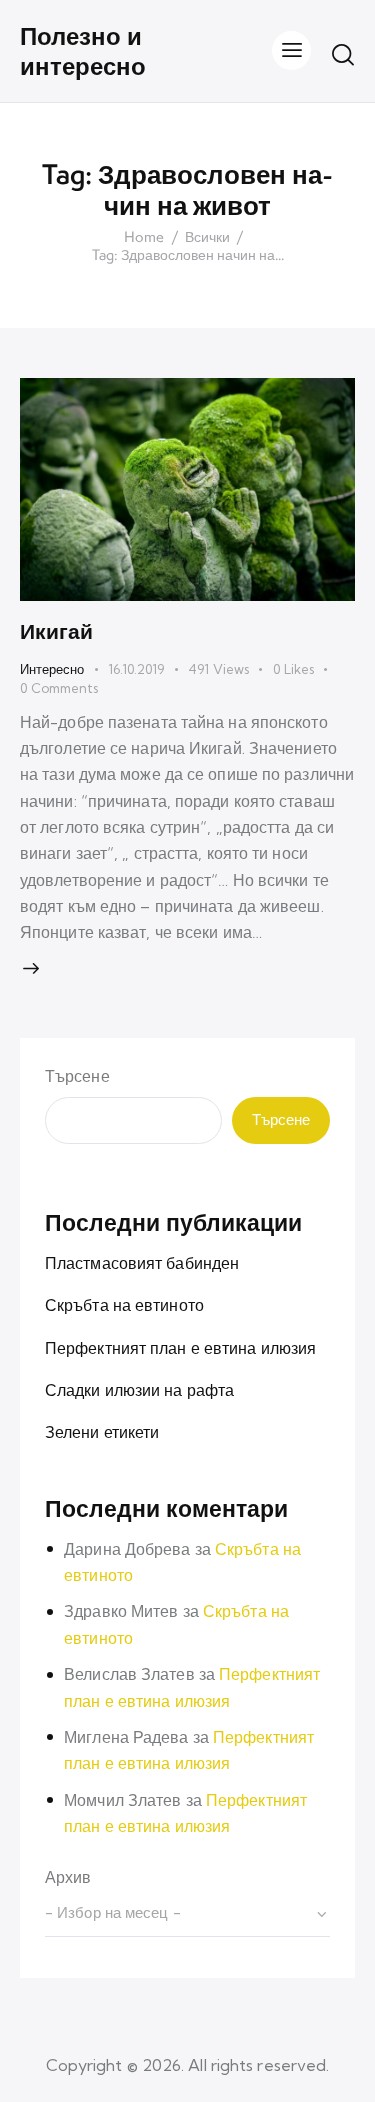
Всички (207, 238)
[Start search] (343, 54)
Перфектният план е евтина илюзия (180, 1348)
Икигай (56, 631)
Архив (68, 1877)
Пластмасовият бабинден (142, 1263)
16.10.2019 (136, 669)
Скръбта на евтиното (124, 1305)
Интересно (52, 669)
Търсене (77, 1076)
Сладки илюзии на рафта (139, 1390)
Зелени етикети (102, 1432)
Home (144, 238)
